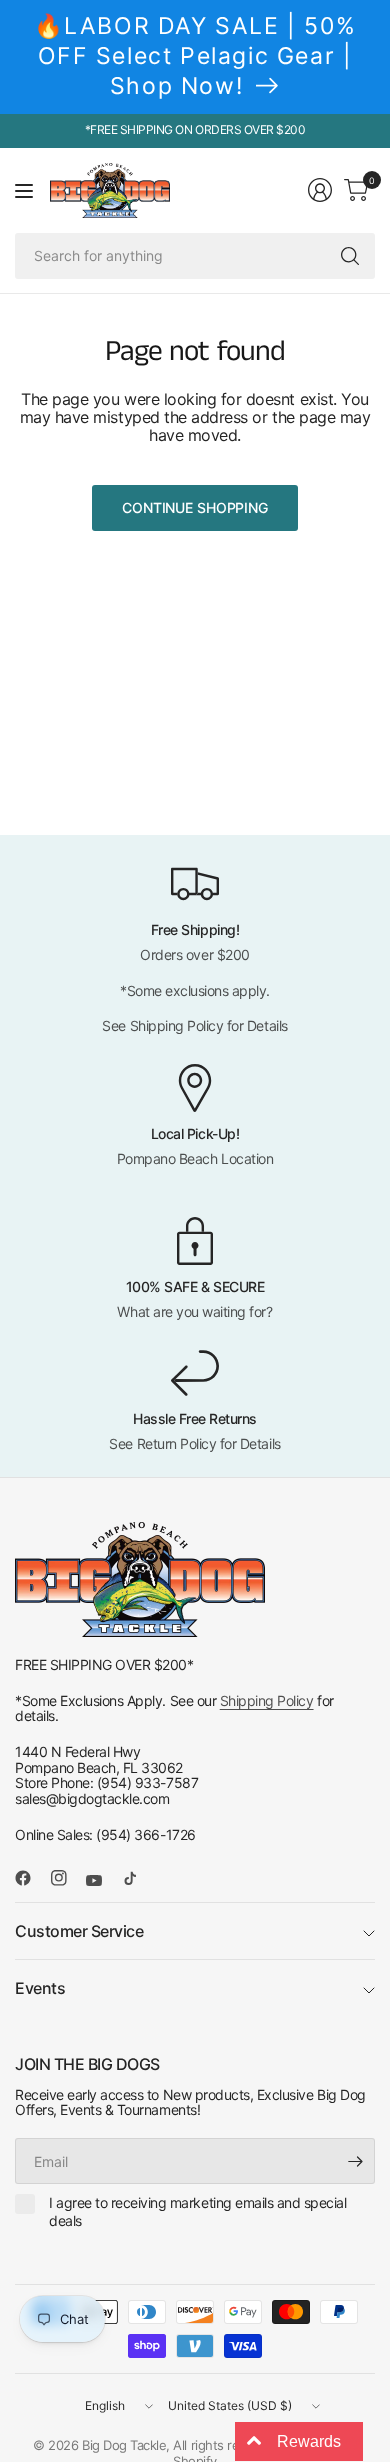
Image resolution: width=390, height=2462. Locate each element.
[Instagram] (67, 1878)
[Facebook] (31, 1878)
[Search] (350, 256)
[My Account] (320, 190)
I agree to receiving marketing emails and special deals (197, 2211)
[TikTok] (138, 1878)
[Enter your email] (355, 2161)
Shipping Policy (267, 1700)
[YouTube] (102, 1881)
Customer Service (79, 1931)
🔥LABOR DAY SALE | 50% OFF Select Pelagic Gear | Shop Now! (195, 56)
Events (40, 1988)
